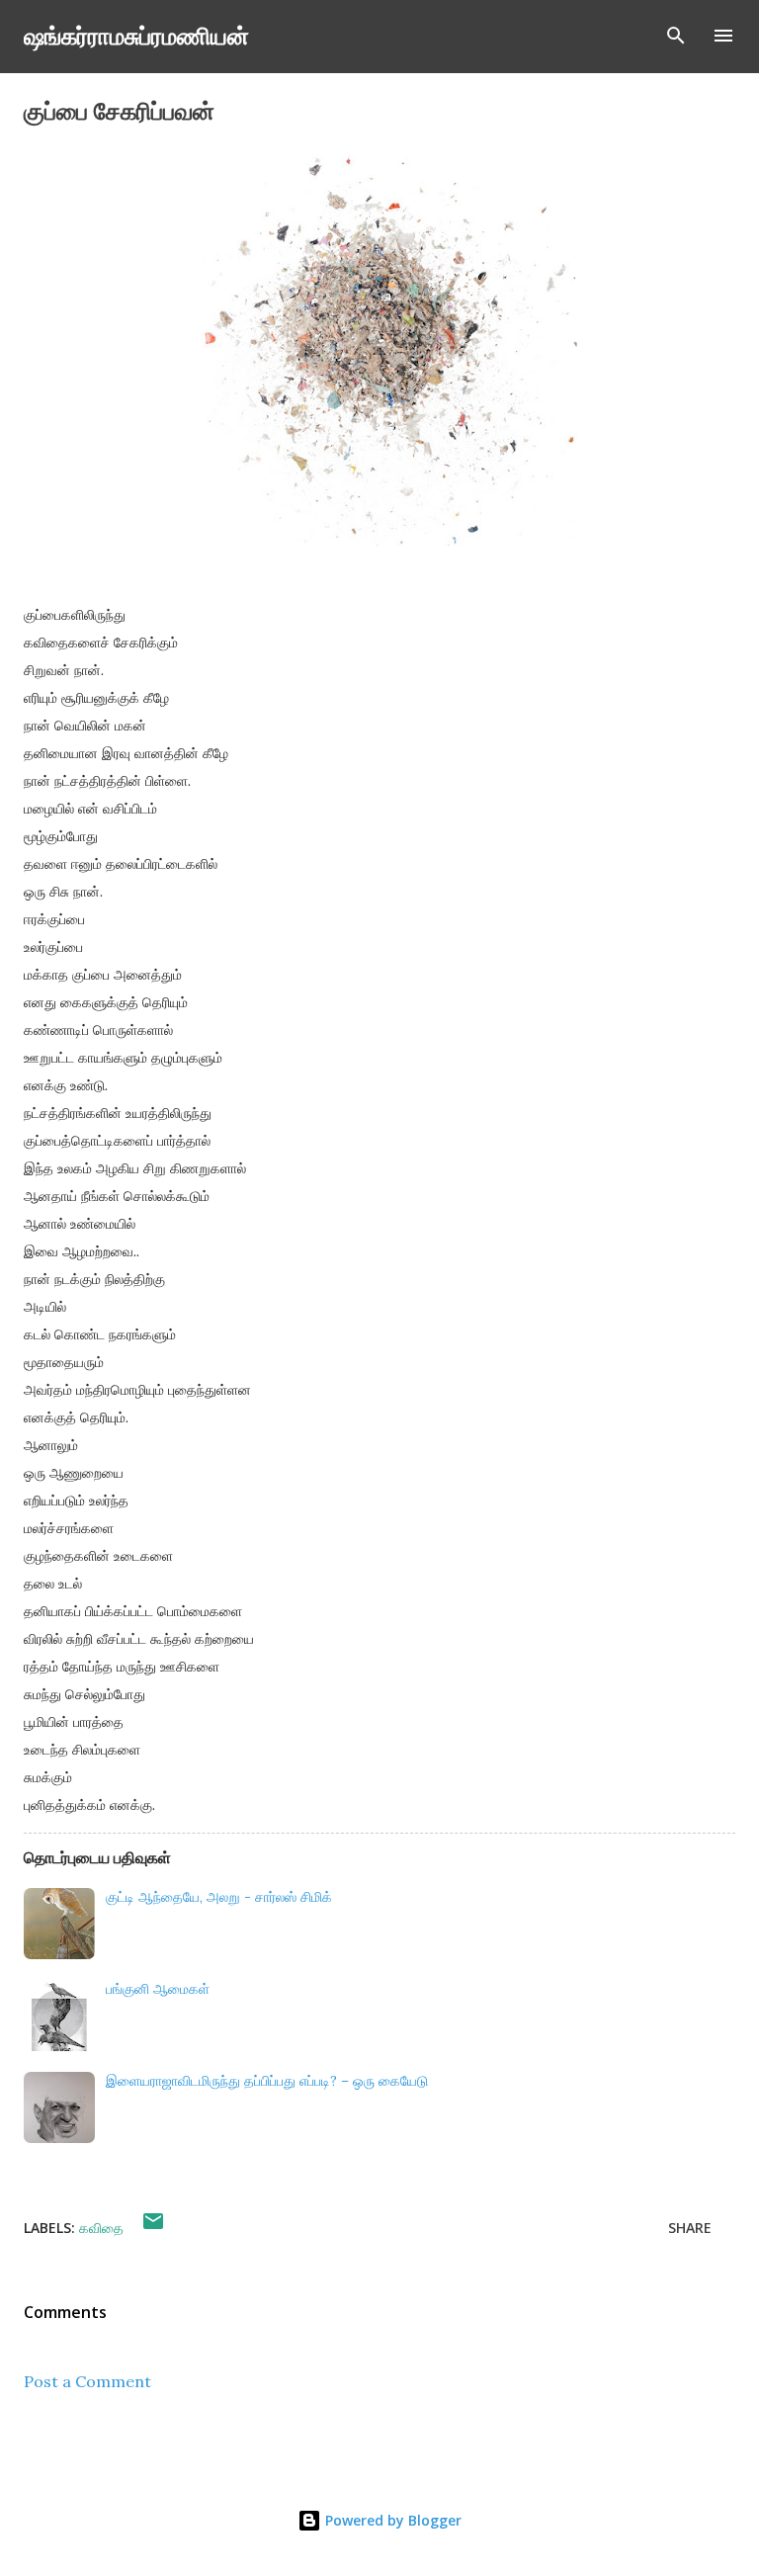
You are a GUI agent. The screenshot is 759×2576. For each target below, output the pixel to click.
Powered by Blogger (391, 2520)
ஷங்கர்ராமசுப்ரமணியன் (136, 35)
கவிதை (101, 2228)
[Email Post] (153, 2228)
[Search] (676, 36)
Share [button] (690, 2228)
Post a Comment (87, 2381)
